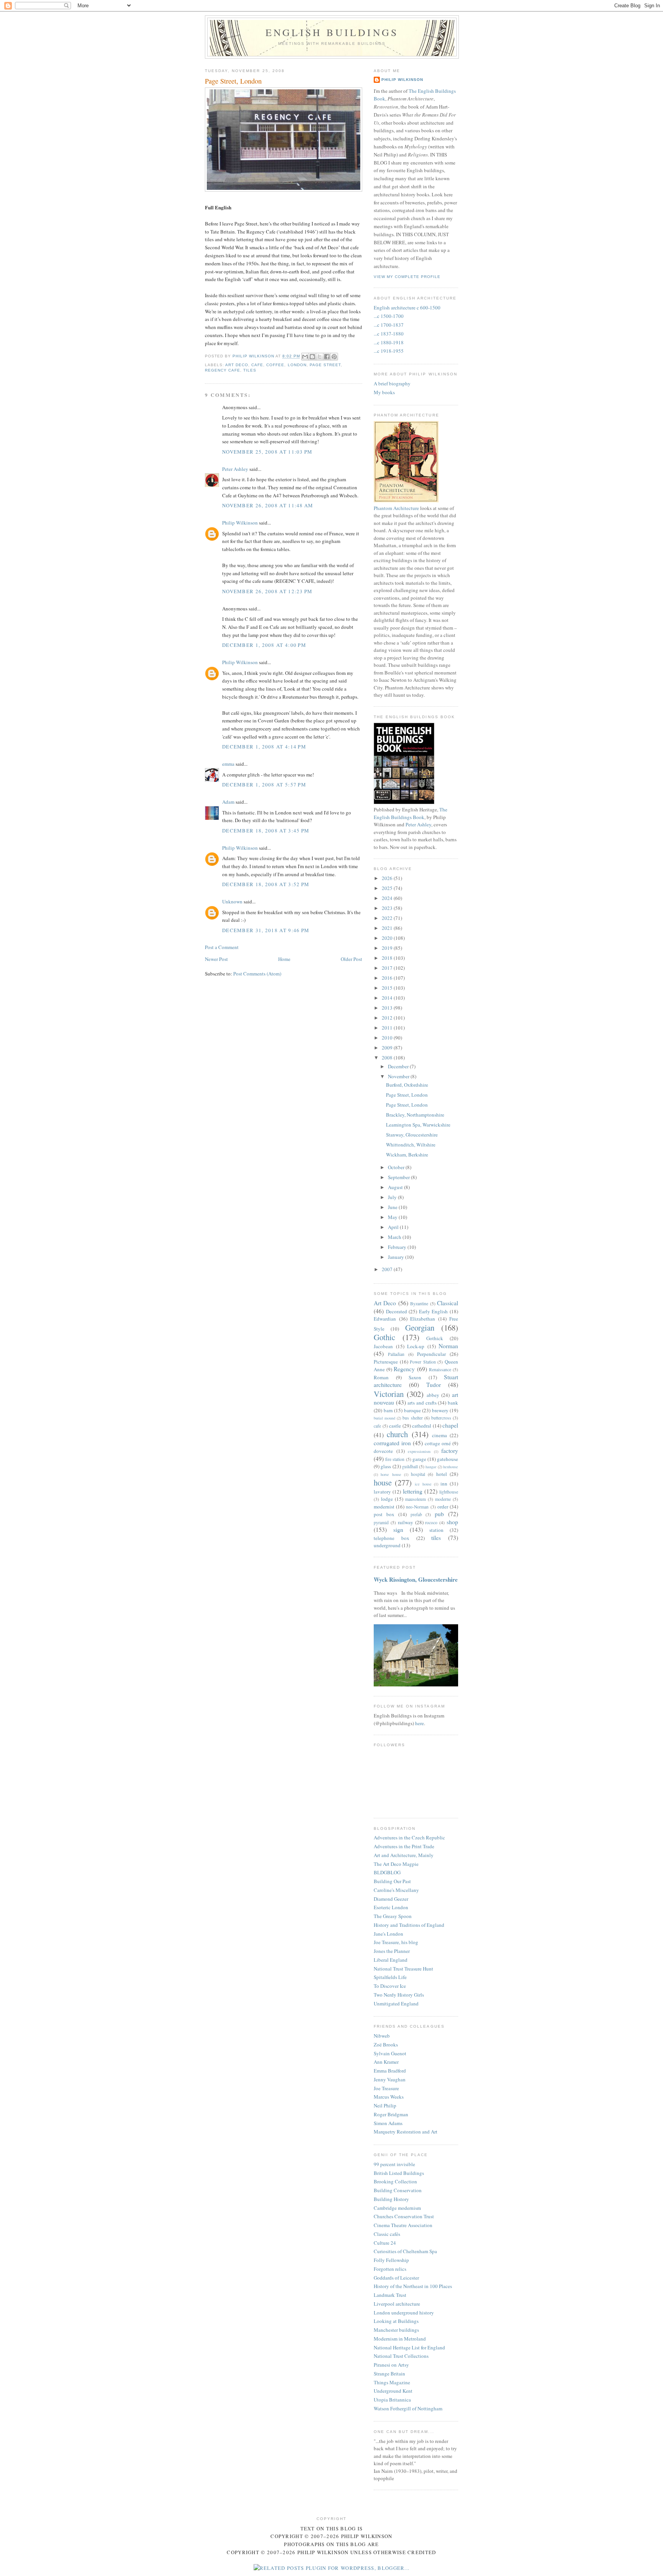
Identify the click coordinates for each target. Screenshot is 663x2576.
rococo (431, 1522)
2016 (388, 978)
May (393, 1217)
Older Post (351, 959)
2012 (388, 1018)
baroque (412, 1410)
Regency (404, 1369)
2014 (388, 998)
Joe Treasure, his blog (396, 1942)
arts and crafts (422, 1403)
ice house (423, 1484)
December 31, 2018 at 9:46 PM (266, 930)
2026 (388, 878)
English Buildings (332, 32)
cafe (257, 365)
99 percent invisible (394, 2164)
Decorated (397, 1311)
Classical (448, 1303)
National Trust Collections (401, 2356)
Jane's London (388, 1934)
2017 (388, 968)
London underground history (404, 2313)
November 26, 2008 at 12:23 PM (267, 591)
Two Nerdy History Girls (399, 1995)
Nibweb (382, 2036)
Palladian (396, 1354)
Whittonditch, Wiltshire (411, 1145)
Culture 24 (385, 2243)
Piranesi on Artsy (391, 2365)
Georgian (420, 1327)
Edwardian (385, 1319)
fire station (395, 1459)
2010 (388, 1038)
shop (452, 1522)
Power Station (423, 1362)
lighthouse (449, 1492)
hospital (418, 1474)
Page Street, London (407, 1095)
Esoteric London (391, 1907)
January (397, 1257)
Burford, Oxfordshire (407, 1085)
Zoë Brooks (386, 2045)
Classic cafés (387, 2234)
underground (387, 1545)
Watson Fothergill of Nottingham (408, 2408)
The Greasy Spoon (393, 1916)
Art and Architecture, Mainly (404, 1855)
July (393, 1197)
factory (450, 1451)
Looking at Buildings (396, 2321)
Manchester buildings (396, 2330)
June (393, 1207)
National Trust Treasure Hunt (403, 1969)
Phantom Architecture (396, 508)
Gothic (384, 1337)
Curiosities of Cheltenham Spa (405, 2251)
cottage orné (438, 1443)
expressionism (419, 1451)
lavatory (382, 1492)
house (383, 1482)
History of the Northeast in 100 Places (413, 2286)
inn (444, 1484)
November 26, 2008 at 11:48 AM (268, 505)
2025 (388, 888)
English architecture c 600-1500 (407, 308)
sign (398, 1530)
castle (395, 1426)
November (399, 1076)
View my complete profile (407, 277)
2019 (388, 948)
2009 (388, 1048)
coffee (275, 365)
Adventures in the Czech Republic (409, 1837)
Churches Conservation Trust (404, 2216)
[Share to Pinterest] (334, 357)
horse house (391, 1474)
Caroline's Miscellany (396, 1890)
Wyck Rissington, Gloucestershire (416, 1579)
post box (384, 1514)
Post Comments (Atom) (257, 974)
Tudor (434, 1385)
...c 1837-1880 (389, 334)
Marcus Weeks (389, 2097)
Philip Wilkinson (240, 523)
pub (439, 1514)
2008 (388, 1058)
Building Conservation (398, 2190)
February (398, 1247)
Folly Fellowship (391, 2260)
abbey (433, 1395)
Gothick (435, 1338)
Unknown (232, 901)
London (297, 365)
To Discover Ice (390, 1986)
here (420, 1723)
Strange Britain (389, 2374)
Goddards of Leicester (396, 2278)
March (395, 1237)
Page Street (325, 365)
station (436, 1530)
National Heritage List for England (409, 2347)
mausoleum (416, 1499)
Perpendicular (431, 1354)
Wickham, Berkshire (407, 1155)
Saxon (415, 1377)
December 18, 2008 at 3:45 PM (266, 831)
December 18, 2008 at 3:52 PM (266, 884)
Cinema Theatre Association (403, 2225)
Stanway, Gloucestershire (412, 1135)
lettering (413, 1491)
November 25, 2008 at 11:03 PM (267, 452)
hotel (442, 1474)
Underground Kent (393, 2391)
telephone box (392, 1538)
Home (284, 959)
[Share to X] (320, 357)
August (396, 1187)
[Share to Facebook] (327, 357)
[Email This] (305, 357)
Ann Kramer (386, 2062)
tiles (250, 370)
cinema (440, 1435)
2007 (388, 1269)
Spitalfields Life (390, 1977)
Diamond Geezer (391, 1899)
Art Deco (237, 365)
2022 (388, 918)
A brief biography (392, 383)
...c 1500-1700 (389, 316)
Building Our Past (392, 1881)
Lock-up (416, 1346)
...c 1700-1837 (389, 325)
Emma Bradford (390, 2071)
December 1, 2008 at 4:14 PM (264, 747)
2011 (388, 1028)
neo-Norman (417, 1507)
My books (384, 392)
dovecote (383, 1451)
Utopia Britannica (392, 2400)
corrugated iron (392, 1443)
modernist (384, 1507)
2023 (388, 908)
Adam (228, 802)
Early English (434, 1311)
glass (386, 1466)
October (397, 1167)
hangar (431, 1467)
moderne (443, 1499)
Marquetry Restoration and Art (406, 2132)
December (399, 1066)
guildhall (410, 1466)
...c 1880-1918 (389, 342)
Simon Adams (388, 2123)
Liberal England (391, 1960)
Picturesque (386, 1362)
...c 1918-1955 (389, 351)
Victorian (389, 1394)
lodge (387, 1499)
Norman (448, 1346)
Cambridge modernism (397, 2208)
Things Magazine (392, 2382)
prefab (416, 1514)
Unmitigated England (396, 2004)
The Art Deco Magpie (396, 1864)
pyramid (381, 1522)
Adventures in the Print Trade (404, 1846)
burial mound (384, 1418)
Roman (381, 1377)
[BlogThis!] (312, 357)
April (394, 1227)
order (443, 1507)
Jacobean (383, 1346)
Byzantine (419, 1304)
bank (453, 1403)
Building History (391, 2199)
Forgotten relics (390, 2269)
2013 (388, 1008)
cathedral (422, 1426)
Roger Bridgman (391, 2114)
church (397, 1434)
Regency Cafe (223, 370)
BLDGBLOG (387, 1872)
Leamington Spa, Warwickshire (418, 1125)
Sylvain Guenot (390, 2053)
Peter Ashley (235, 469)
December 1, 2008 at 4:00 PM (264, 645)
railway (406, 1522)
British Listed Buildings (399, 2173)
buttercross (441, 1418)
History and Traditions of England (409, 1925)
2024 (388, 898)
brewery (440, 1410)
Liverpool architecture (397, 2304)
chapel (450, 1425)
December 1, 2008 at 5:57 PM (264, 785)
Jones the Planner (392, 1951)
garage (419, 1459)
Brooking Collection (395, 2181)
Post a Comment (222, 947)
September (399, 1177)
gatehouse (448, 1459)
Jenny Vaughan (390, 2079)
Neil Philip (385, 2106)
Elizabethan (423, 1319)
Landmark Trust (390, 2295)
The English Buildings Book (411, 813)
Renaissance (440, 1369)
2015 (388, 988)
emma (228, 764)
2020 (388, 938)
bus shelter (412, 1418)
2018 (388, 958)
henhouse (451, 1467)
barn (388, 1410)
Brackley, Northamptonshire (415, 1115)
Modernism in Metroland (400, 2339)
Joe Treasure (386, 2088)
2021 (388, 928)
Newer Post (216, 959)
